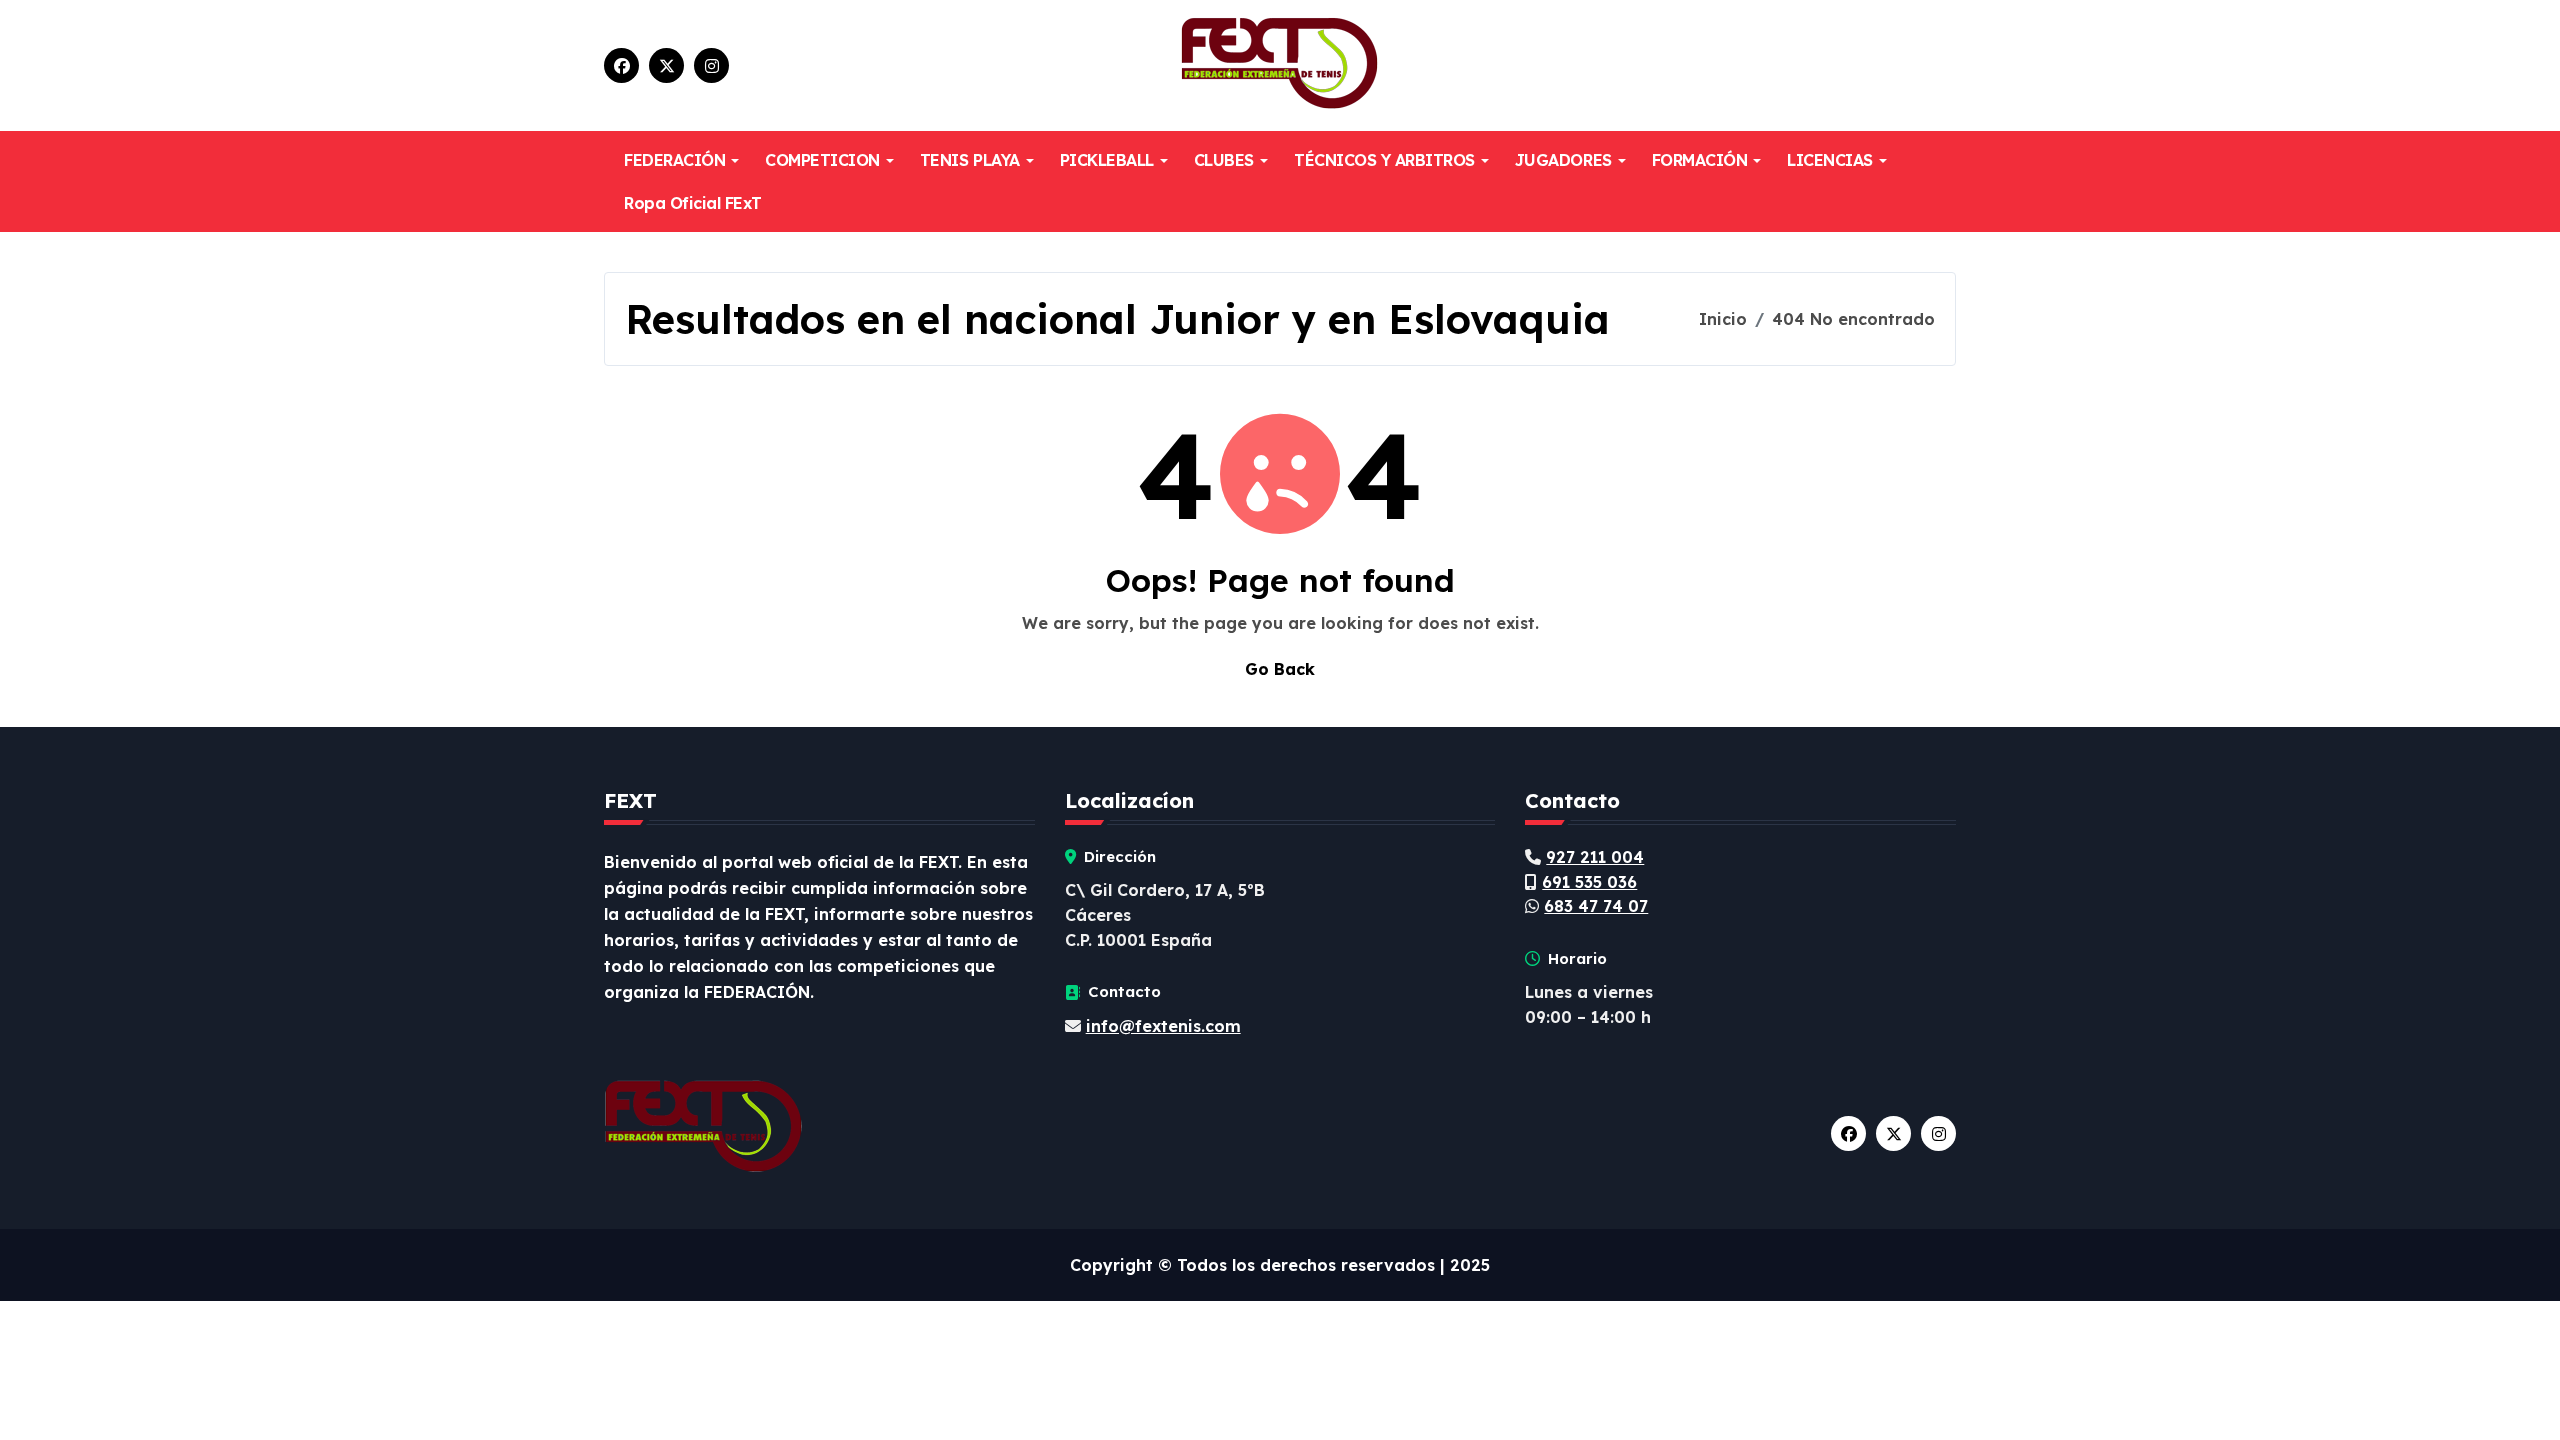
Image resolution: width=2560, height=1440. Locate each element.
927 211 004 (1595, 857)
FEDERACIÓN (674, 160)
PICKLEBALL (1107, 160)
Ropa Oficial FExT (693, 203)
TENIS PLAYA (970, 160)
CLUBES (1224, 160)
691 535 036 (1589, 882)
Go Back (1280, 669)
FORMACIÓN (1700, 160)
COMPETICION (822, 160)
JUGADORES (1563, 160)
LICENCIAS (1830, 160)
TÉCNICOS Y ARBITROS (1384, 160)
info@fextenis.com (1163, 1026)
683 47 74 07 (1596, 906)
